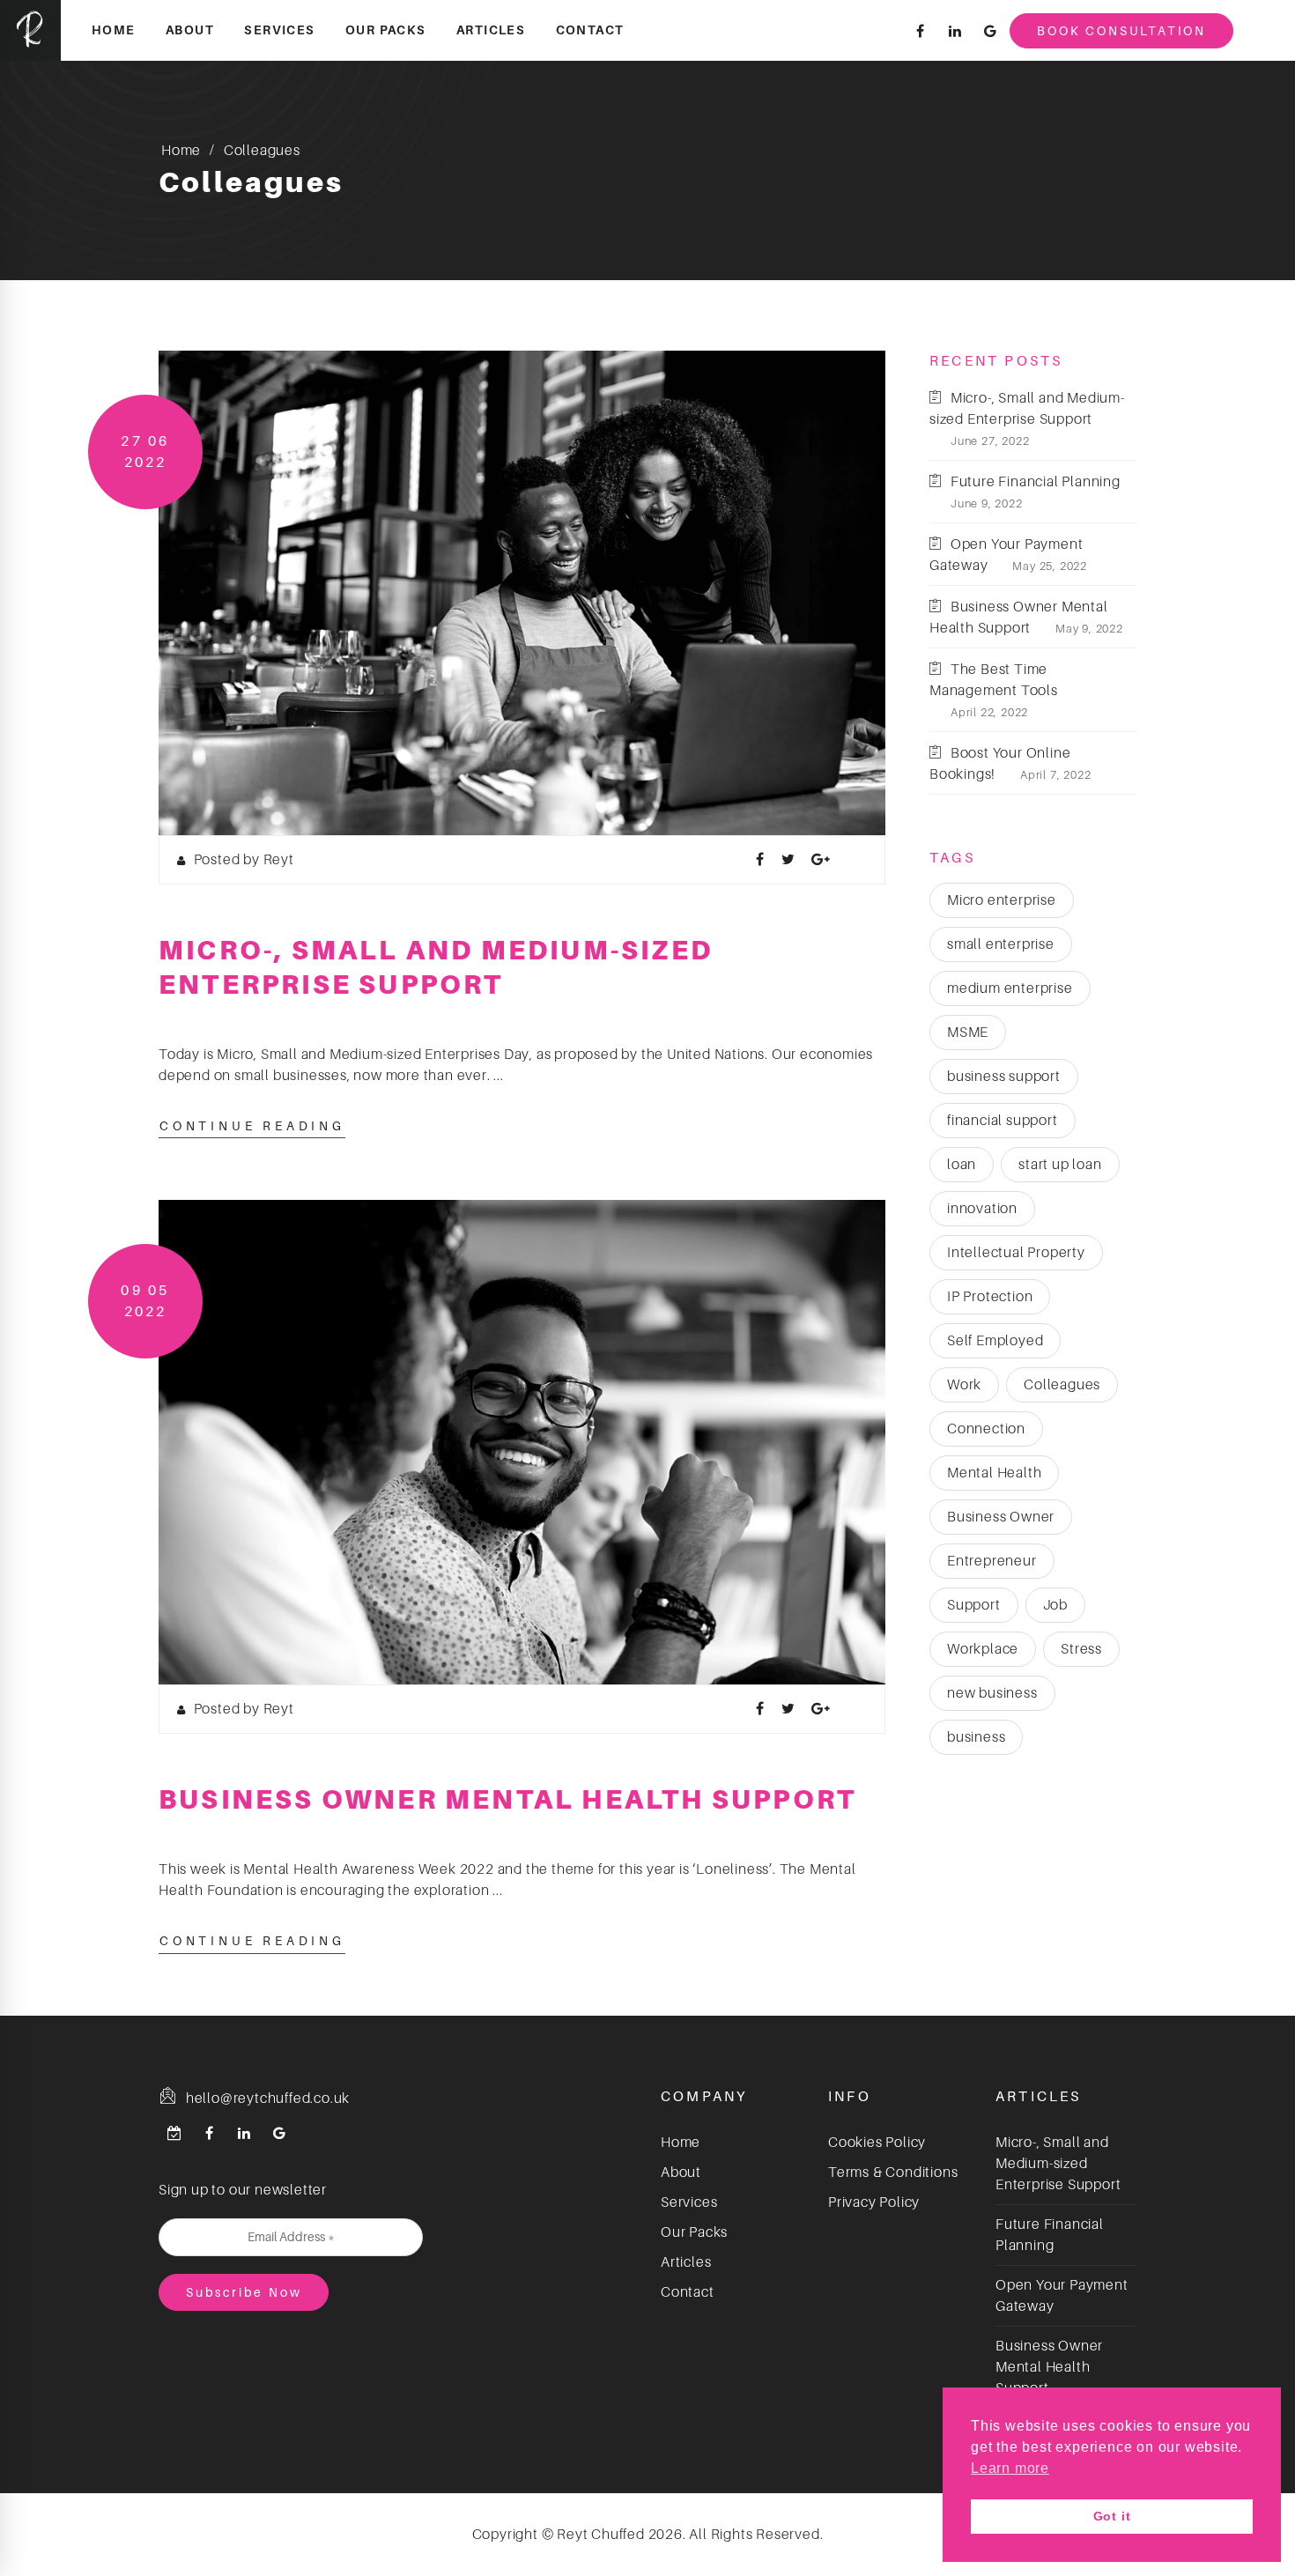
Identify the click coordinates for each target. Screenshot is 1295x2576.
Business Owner (1001, 1517)
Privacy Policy (874, 2202)
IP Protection (990, 1297)
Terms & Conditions (893, 2173)
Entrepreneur (992, 1561)
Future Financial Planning (1036, 482)
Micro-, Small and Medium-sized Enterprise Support (1058, 2164)
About (190, 30)
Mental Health (994, 1473)
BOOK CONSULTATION (1121, 31)
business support (1004, 1077)
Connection (986, 1429)
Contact (590, 30)
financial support (1003, 1121)
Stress (1081, 1649)
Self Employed (995, 1341)
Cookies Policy (877, 2143)
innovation (982, 1209)
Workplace (983, 1649)
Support (974, 1605)
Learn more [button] (1010, 2468)
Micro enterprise (1002, 900)
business (976, 1737)
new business (992, 1693)
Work (964, 1385)
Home (114, 30)
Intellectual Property (1016, 1253)
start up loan (1060, 1165)
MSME (968, 1033)
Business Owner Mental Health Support (507, 1799)
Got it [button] (1112, 2516)
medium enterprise (1010, 988)
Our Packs (386, 30)
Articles (491, 30)
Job (1055, 1605)
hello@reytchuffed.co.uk (266, 2099)
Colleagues (1062, 1385)
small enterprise (1001, 944)
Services (279, 30)
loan (962, 1165)
